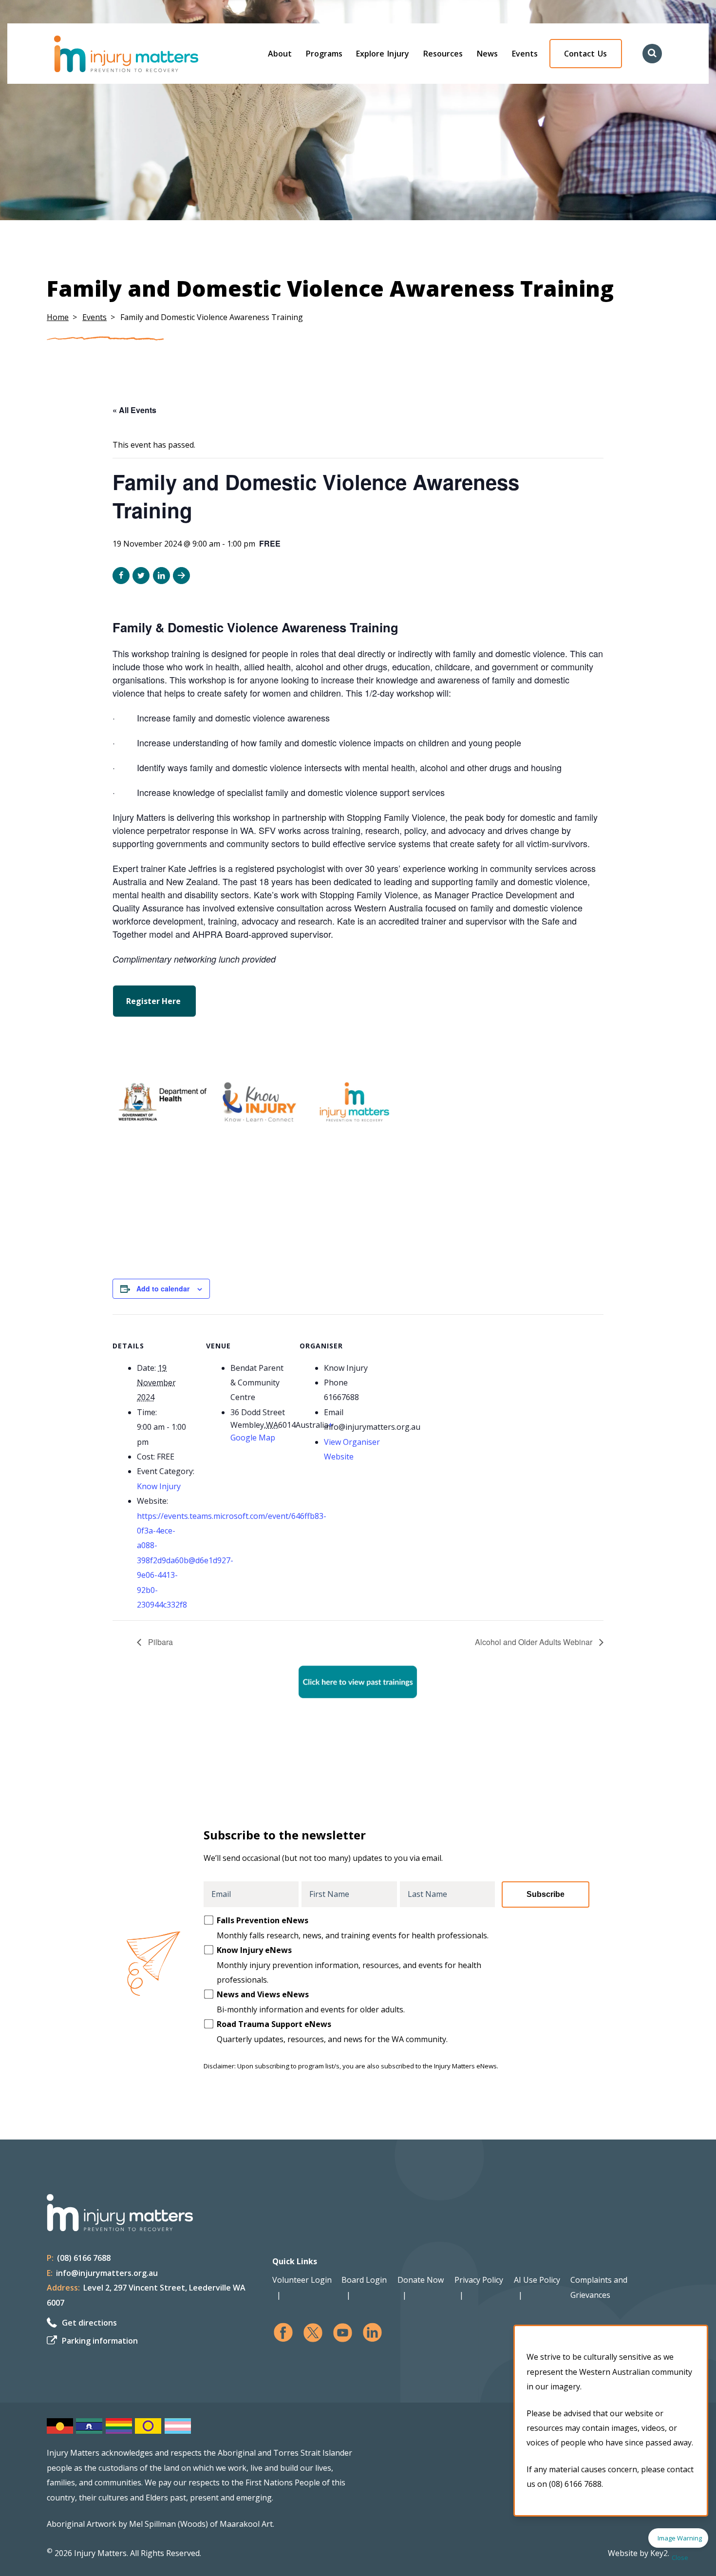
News (487, 54)
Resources (443, 54)
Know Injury (159, 1486)
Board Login (364, 2280)
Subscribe (546, 1894)
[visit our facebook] (283, 2333)
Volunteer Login (302, 2280)
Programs (324, 54)
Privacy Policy (479, 2280)
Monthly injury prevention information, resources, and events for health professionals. (349, 1965)
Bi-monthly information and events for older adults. (311, 2002)
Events (525, 54)
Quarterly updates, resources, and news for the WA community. (332, 2031)
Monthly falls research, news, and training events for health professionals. (353, 1928)
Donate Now (421, 2280)
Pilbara (160, 1642)
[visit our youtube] (343, 2333)
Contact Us (585, 54)
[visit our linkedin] (372, 2333)
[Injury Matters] (147, 54)
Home (58, 317)
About (280, 54)
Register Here (154, 1001)
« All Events (134, 410)
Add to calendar (163, 1288)
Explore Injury (383, 54)
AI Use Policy (537, 2280)
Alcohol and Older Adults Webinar (535, 1642)
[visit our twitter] (313, 2333)
